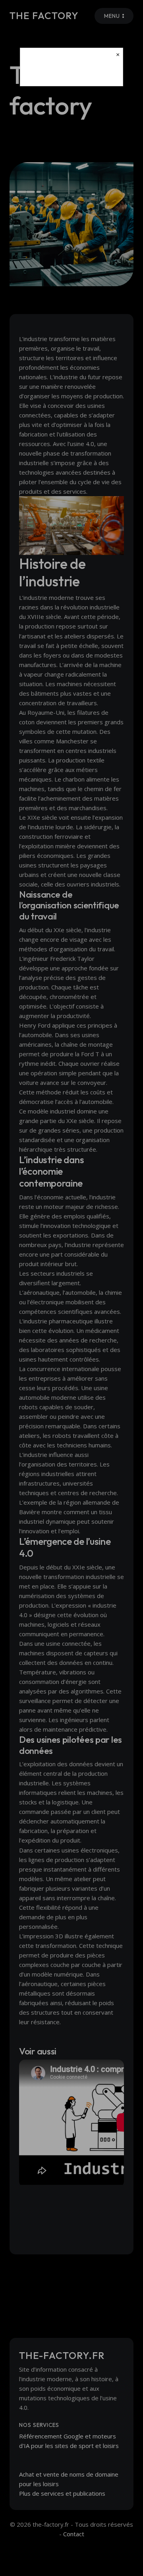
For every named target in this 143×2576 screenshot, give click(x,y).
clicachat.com (71, 73)
